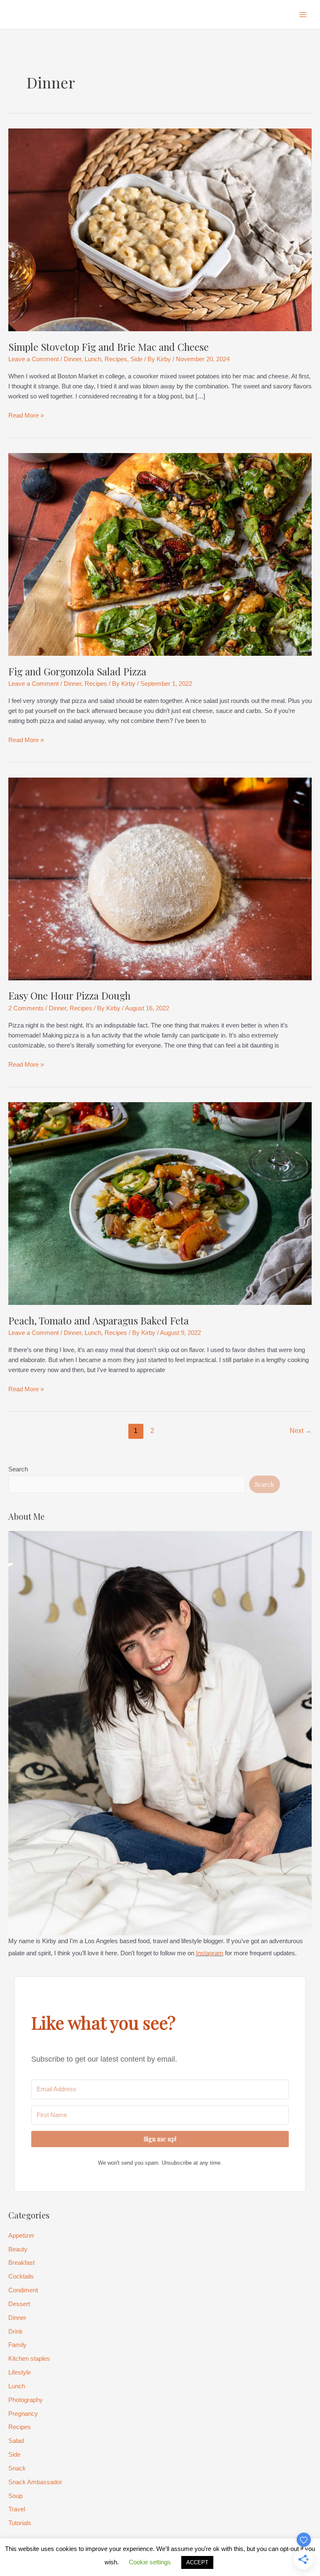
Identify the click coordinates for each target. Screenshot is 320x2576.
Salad (16, 2441)
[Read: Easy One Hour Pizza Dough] (160, 879)
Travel (17, 2509)
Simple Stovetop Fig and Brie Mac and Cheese (109, 347)
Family (17, 2345)
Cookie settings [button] (150, 2562)
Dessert (19, 2304)
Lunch (93, 359)
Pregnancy (23, 2414)
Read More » (26, 416)
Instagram (210, 1953)
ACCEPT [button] (197, 2562)
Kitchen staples (29, 2359)
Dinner (72, 359)
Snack (17, 2468)
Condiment (23, 2290)
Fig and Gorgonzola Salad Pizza (77, 671)
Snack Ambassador (35, 2482)
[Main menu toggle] (303, 15)
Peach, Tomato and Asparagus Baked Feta (99, 1320)
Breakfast (21, 2263)
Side (136, 359)
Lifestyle (20, 2372)
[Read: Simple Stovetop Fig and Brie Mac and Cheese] (160, 229)
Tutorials (20, 2523)
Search (18, 1469)
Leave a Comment (34, 359)
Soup (15, 2496)
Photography (26, 2400)
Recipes (116, 359)
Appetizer (21, 2236)
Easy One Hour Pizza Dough (69, 995)
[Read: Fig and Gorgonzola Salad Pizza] (160, 554)
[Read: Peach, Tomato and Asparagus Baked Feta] (160, 1203)
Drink (16, 2332)
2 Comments (26, 1008)
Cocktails (21, 2276)
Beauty (18, 2249)
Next (301, 1431)
